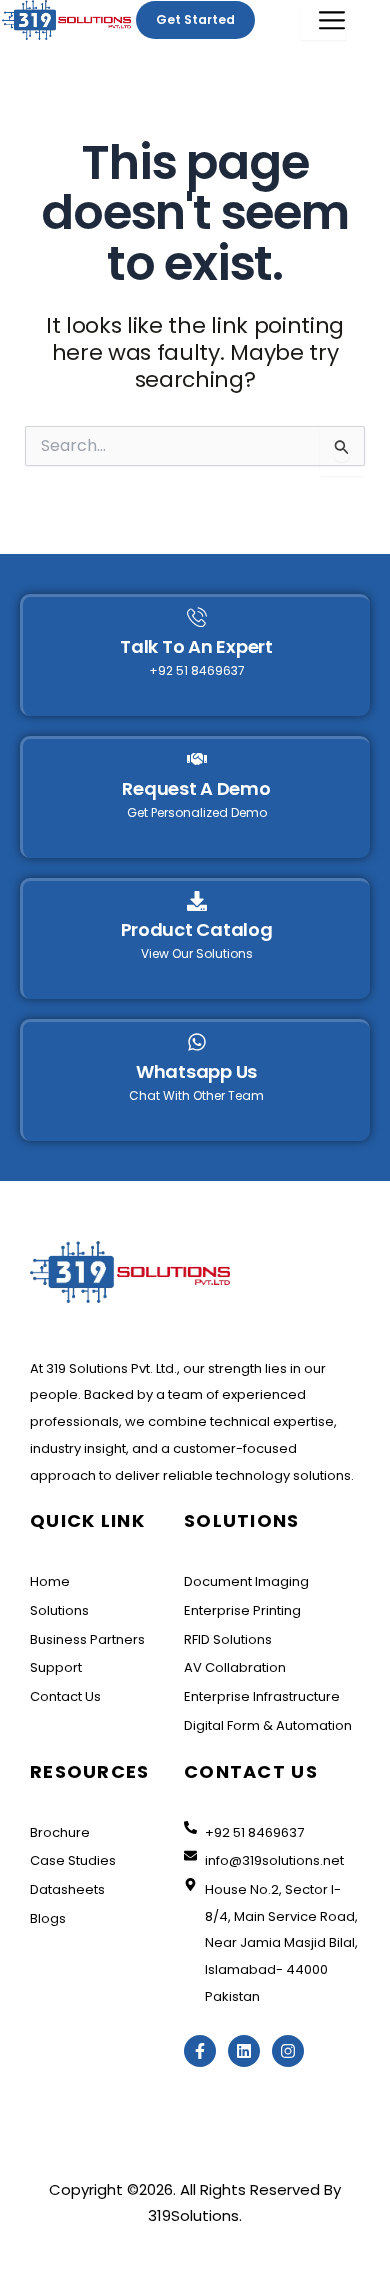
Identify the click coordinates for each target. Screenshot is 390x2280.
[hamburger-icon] (323, 22)
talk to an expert (196, 646)
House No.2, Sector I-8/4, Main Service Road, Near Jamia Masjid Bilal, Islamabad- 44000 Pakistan (281, 1943)
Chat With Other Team (196, 1095)
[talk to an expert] (197, 618)
